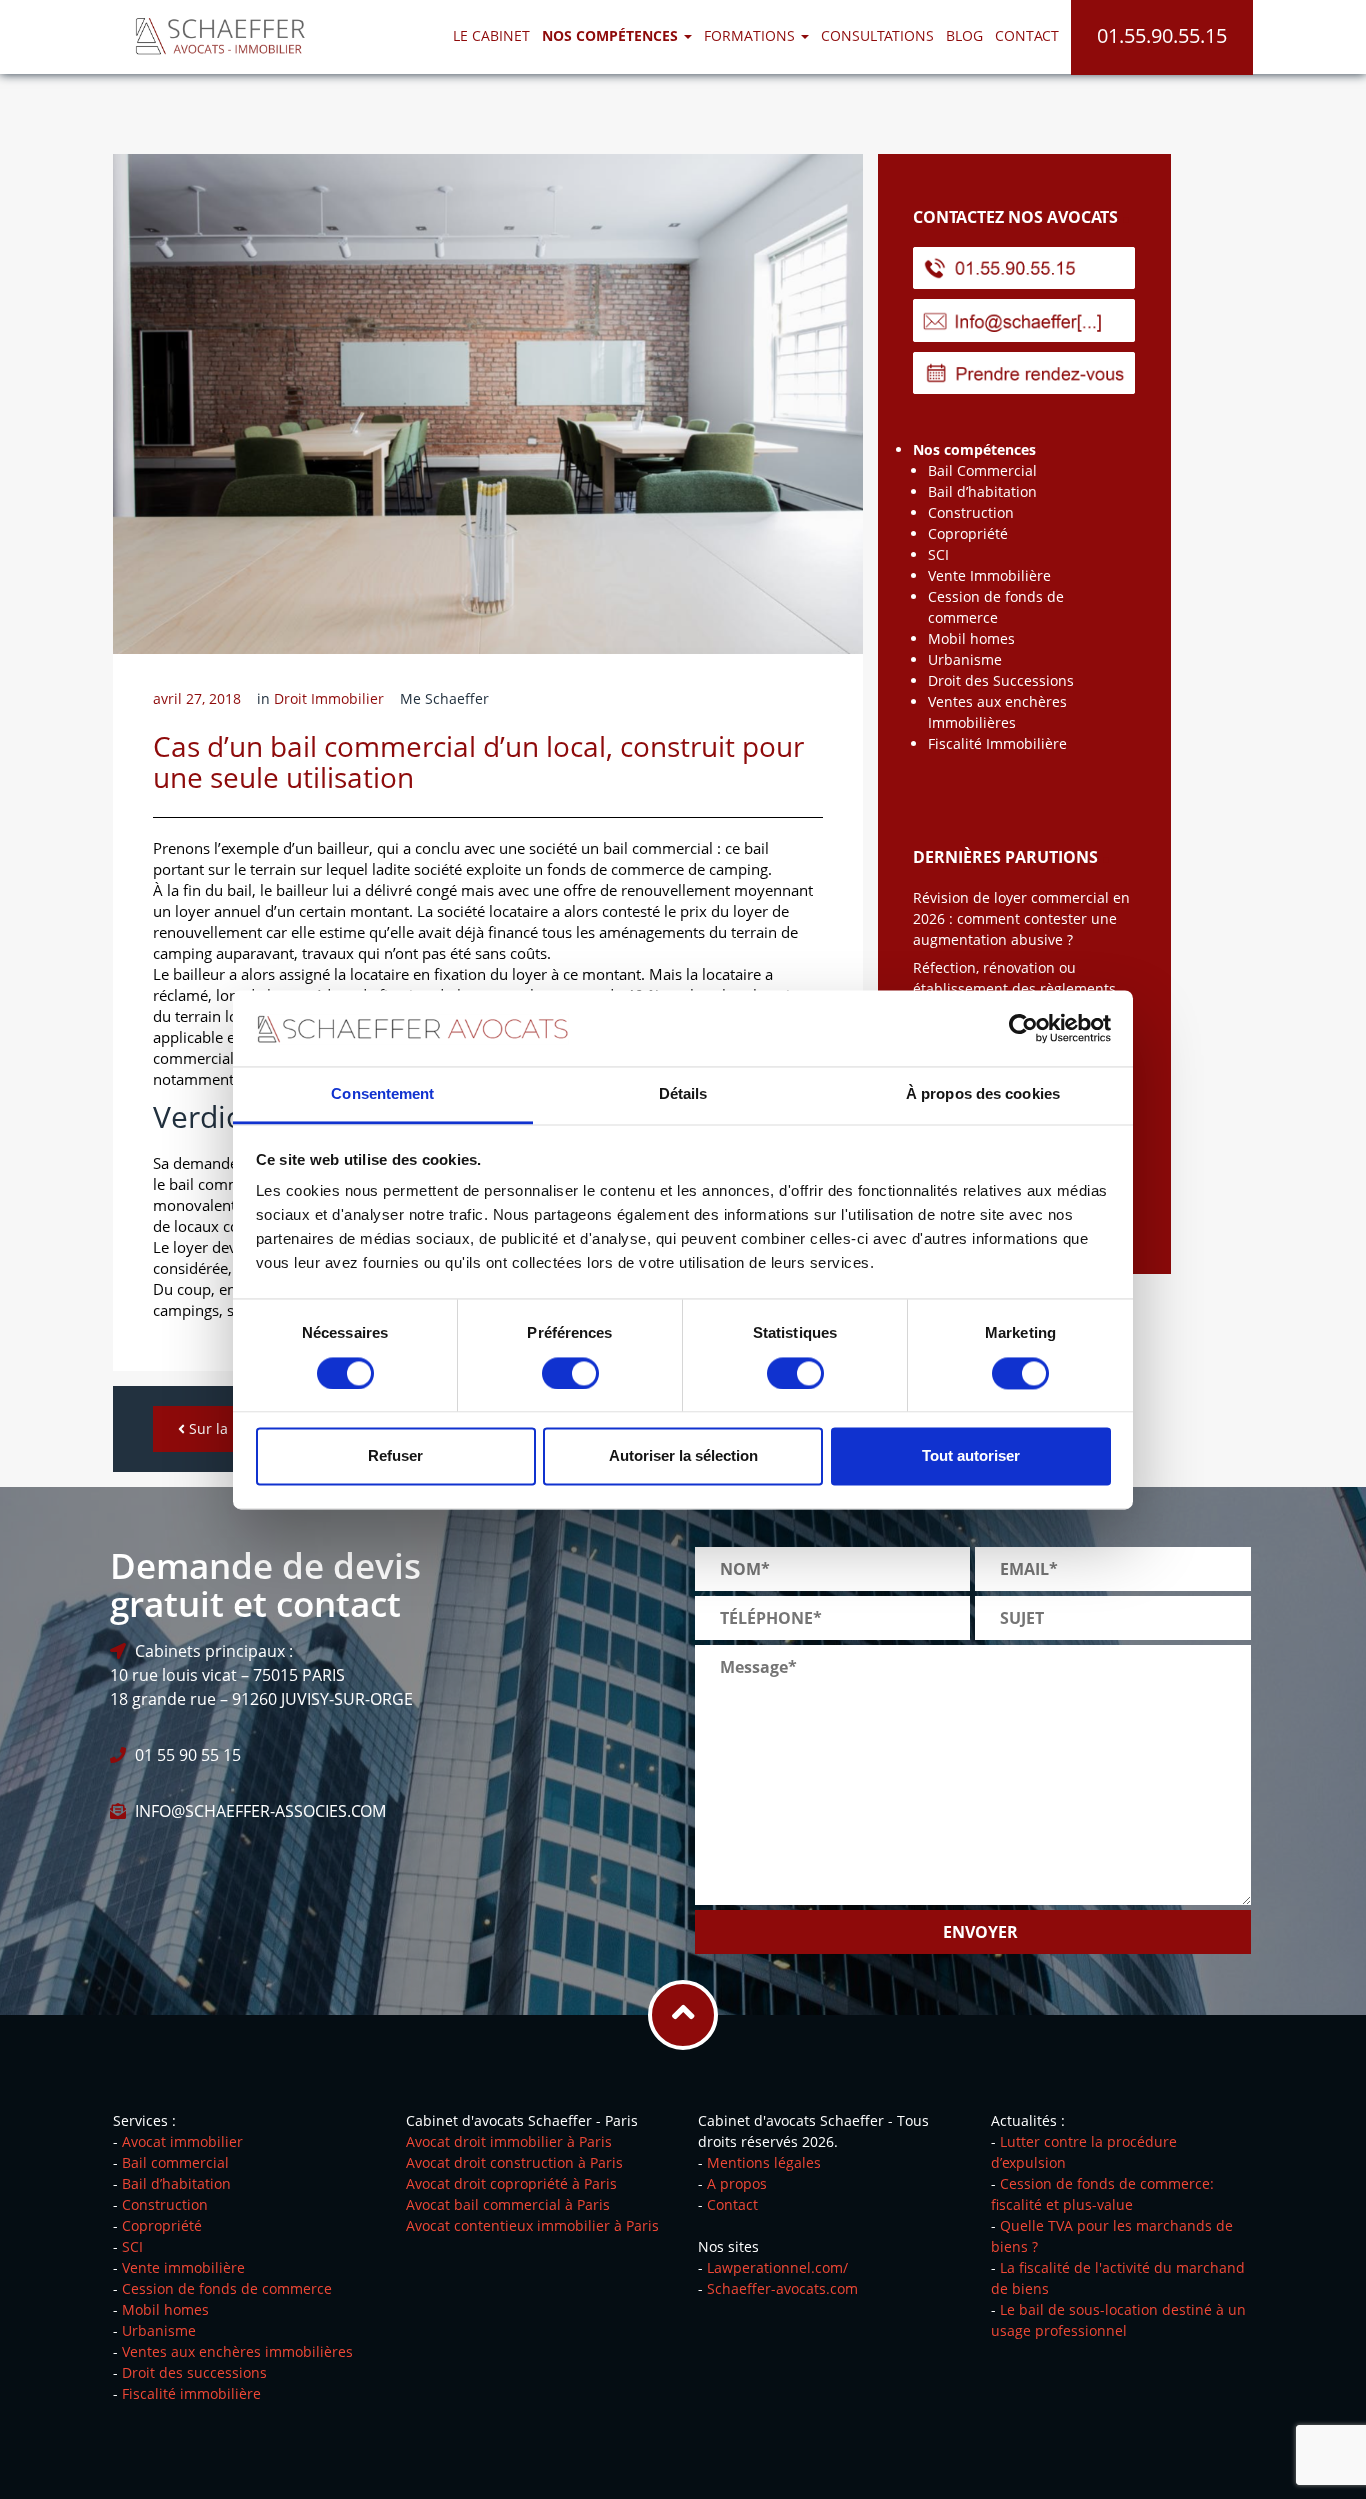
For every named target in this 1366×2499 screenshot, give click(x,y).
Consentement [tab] (382, 1094)
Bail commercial (175, 2162)
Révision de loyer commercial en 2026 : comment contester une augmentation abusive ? (1021, 918)
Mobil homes (971, 638)
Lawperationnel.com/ (777, 2267)
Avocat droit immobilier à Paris (509, 2141)
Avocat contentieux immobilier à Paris (532, 2225)
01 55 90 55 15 (188, 1755)
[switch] (570, 1373)
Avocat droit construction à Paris (514, 2162)
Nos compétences (974, 449)
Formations (751, 35)
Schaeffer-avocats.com (782, 2288)
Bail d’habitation (982, 491)
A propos (737, 2183)
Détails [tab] (683, 1094)
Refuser (395, 1456)
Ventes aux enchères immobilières (237, 2351)
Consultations (877, 35)
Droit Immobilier (329, 698)
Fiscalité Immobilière (997, 743)
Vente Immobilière (989, 575)
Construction (971, 512)
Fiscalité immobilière (191, 2393)
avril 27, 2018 (197, 698)
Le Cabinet (491, 35)
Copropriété (968, 533)
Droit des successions (194, 2372)
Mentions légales (764, 2162)
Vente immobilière (183, 2267)
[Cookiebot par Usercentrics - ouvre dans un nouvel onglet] (1023, 1028)
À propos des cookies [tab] (983, 1094)
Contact (1027, 35)
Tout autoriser (971, 1456)
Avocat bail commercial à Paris (508, 2204)
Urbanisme (965, 659)
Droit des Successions (1001, 680)
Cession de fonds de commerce (227, 2288)
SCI (938, 554)
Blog (964, 35)
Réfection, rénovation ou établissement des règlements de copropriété (1014, 988)
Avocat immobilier (182, 2141)
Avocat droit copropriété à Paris (511, 2183)
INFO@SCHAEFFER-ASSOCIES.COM (260, 1811)
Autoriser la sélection (683, 1456)
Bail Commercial (982, 470)
